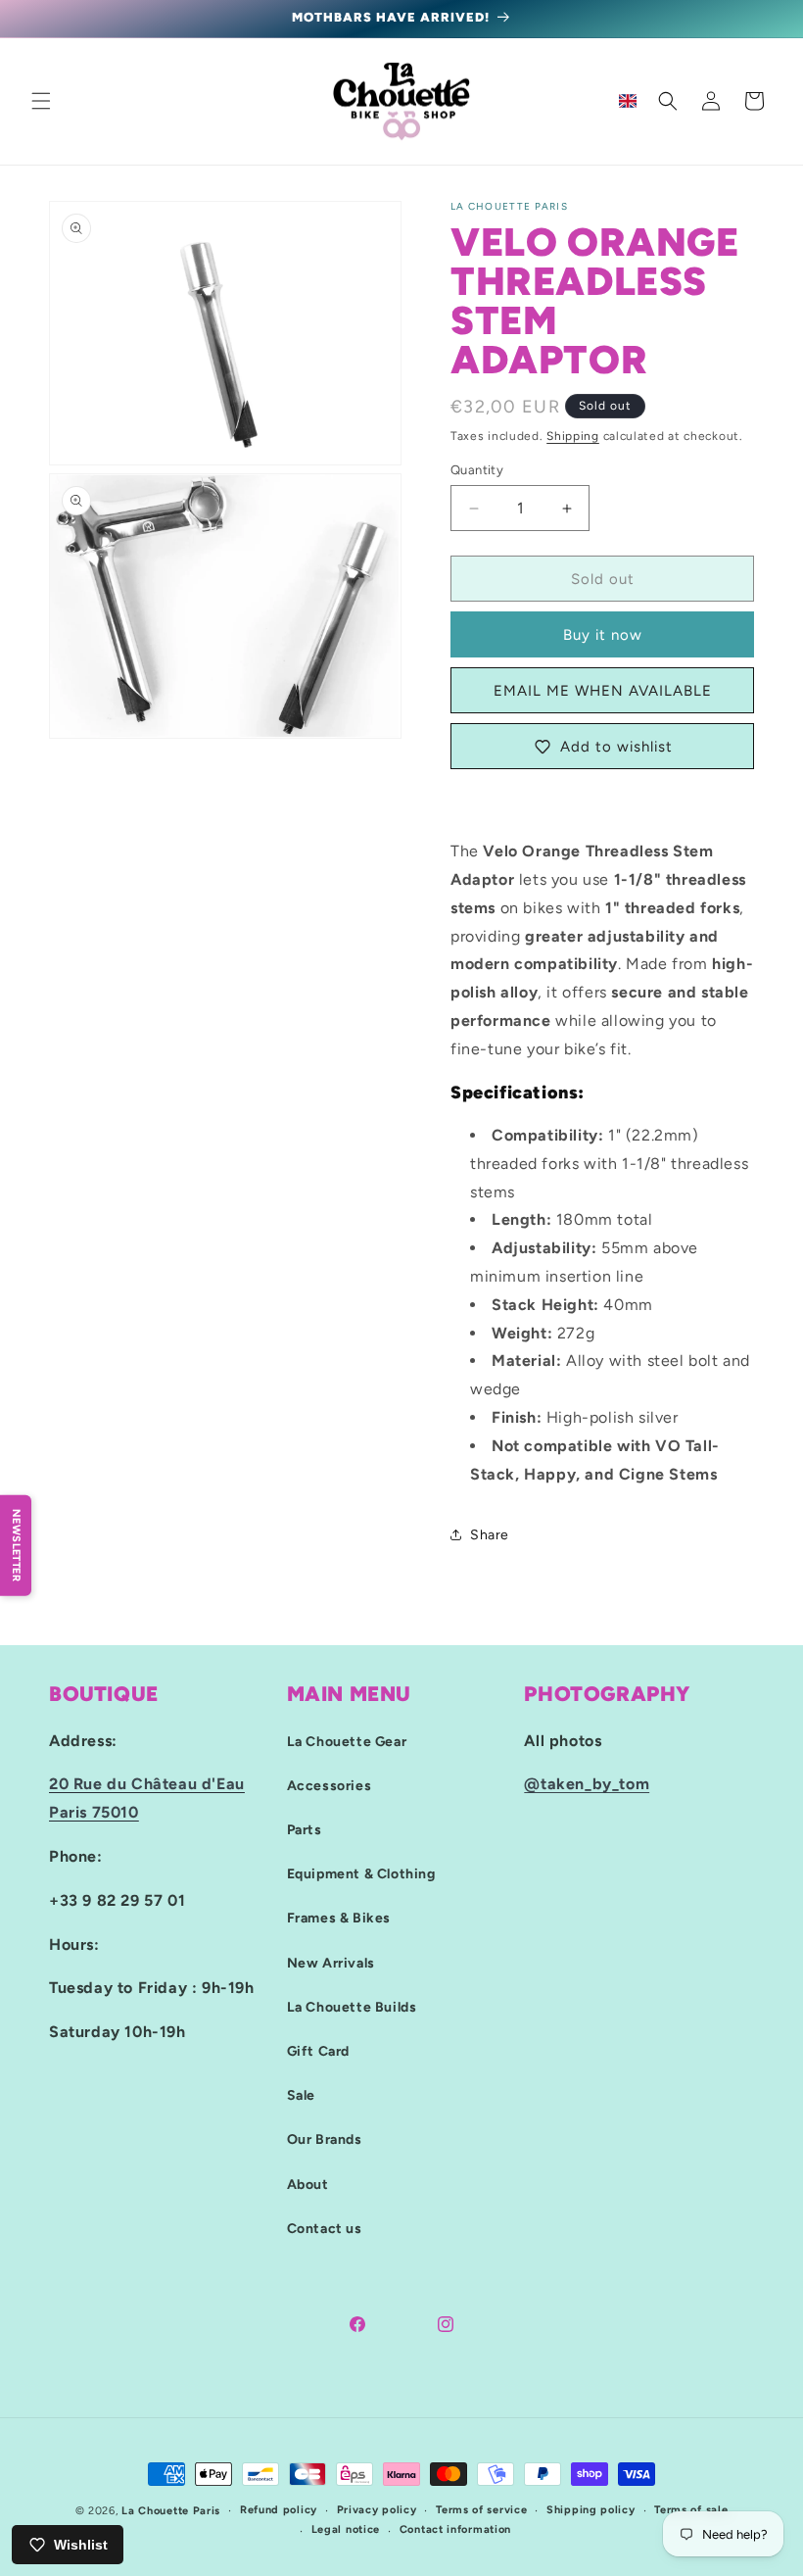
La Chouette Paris (171, 2511)
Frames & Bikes (339, 1918)
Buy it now (603, 635)
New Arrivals (331, 1963)
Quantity (477, 470)
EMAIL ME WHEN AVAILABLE (603, 691)
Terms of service (481, 2510)
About (308, 2185)
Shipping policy (591, 2510)
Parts (305, 1830)
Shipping (573, 436)
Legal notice (346, 2529)
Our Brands (325, 2139)
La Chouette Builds (352, 2007)
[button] (41, 101)
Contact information (455, 2529)
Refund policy (279, 2510)
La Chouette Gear (347, 1742)
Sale (301, 2095)
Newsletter (16, 1545)
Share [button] (490, 1535)
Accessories (330, 1786)
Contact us (325, 2229)
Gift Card (318, 2051)
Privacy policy (377, 2510)
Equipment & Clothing (361, 1874)
